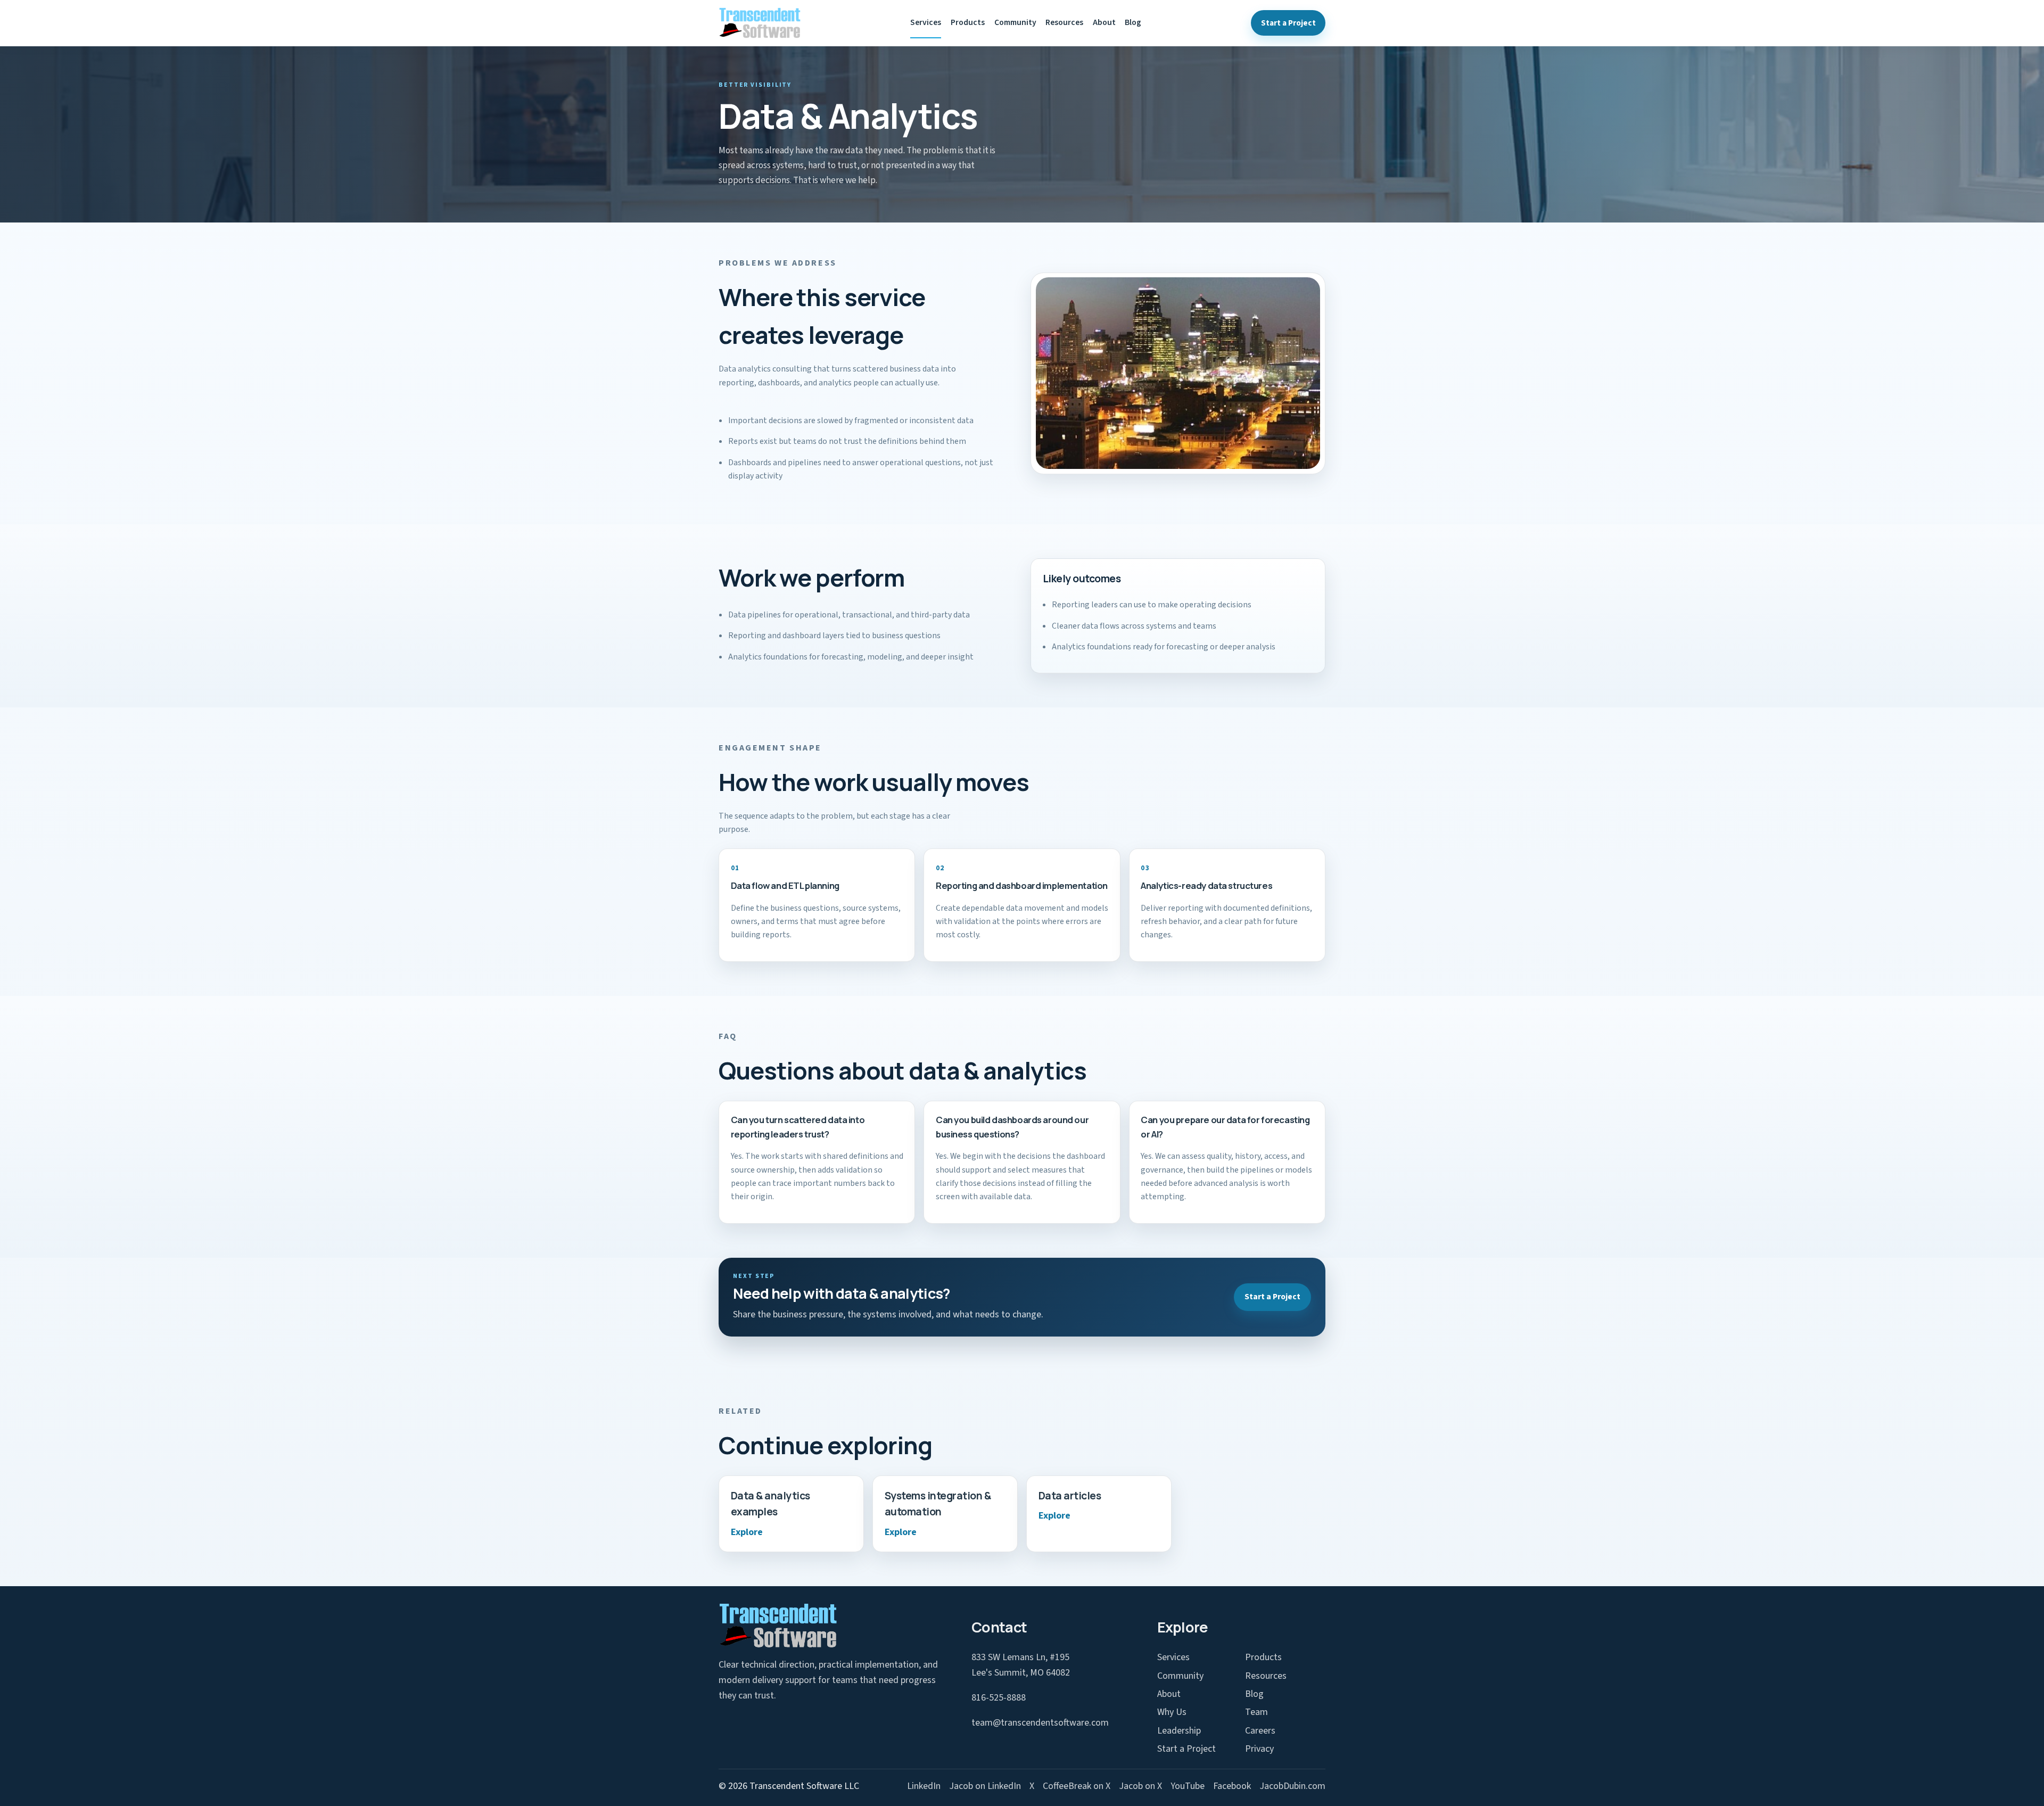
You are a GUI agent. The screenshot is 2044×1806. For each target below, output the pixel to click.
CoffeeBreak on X (1077, 1786)
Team (1256, 1712)
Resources (1064, 22)
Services (926, 22)
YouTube (1188, 1786)
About (1104, 22)
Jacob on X (1140, 1786)
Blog (1133, 22)
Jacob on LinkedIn (985, 1786)
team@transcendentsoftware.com (1040, 1723)
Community (1015, 22)
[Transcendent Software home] (760, 23)
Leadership (1179, 1731)
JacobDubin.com (1292, 1786)
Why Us (1172, 1712)
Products (968, 22)
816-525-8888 (999, 1698)
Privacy (1259, 1749)
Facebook (1232, 1786)
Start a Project (1288, 23)
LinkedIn (924, 1786)
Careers (1260, 1731)
